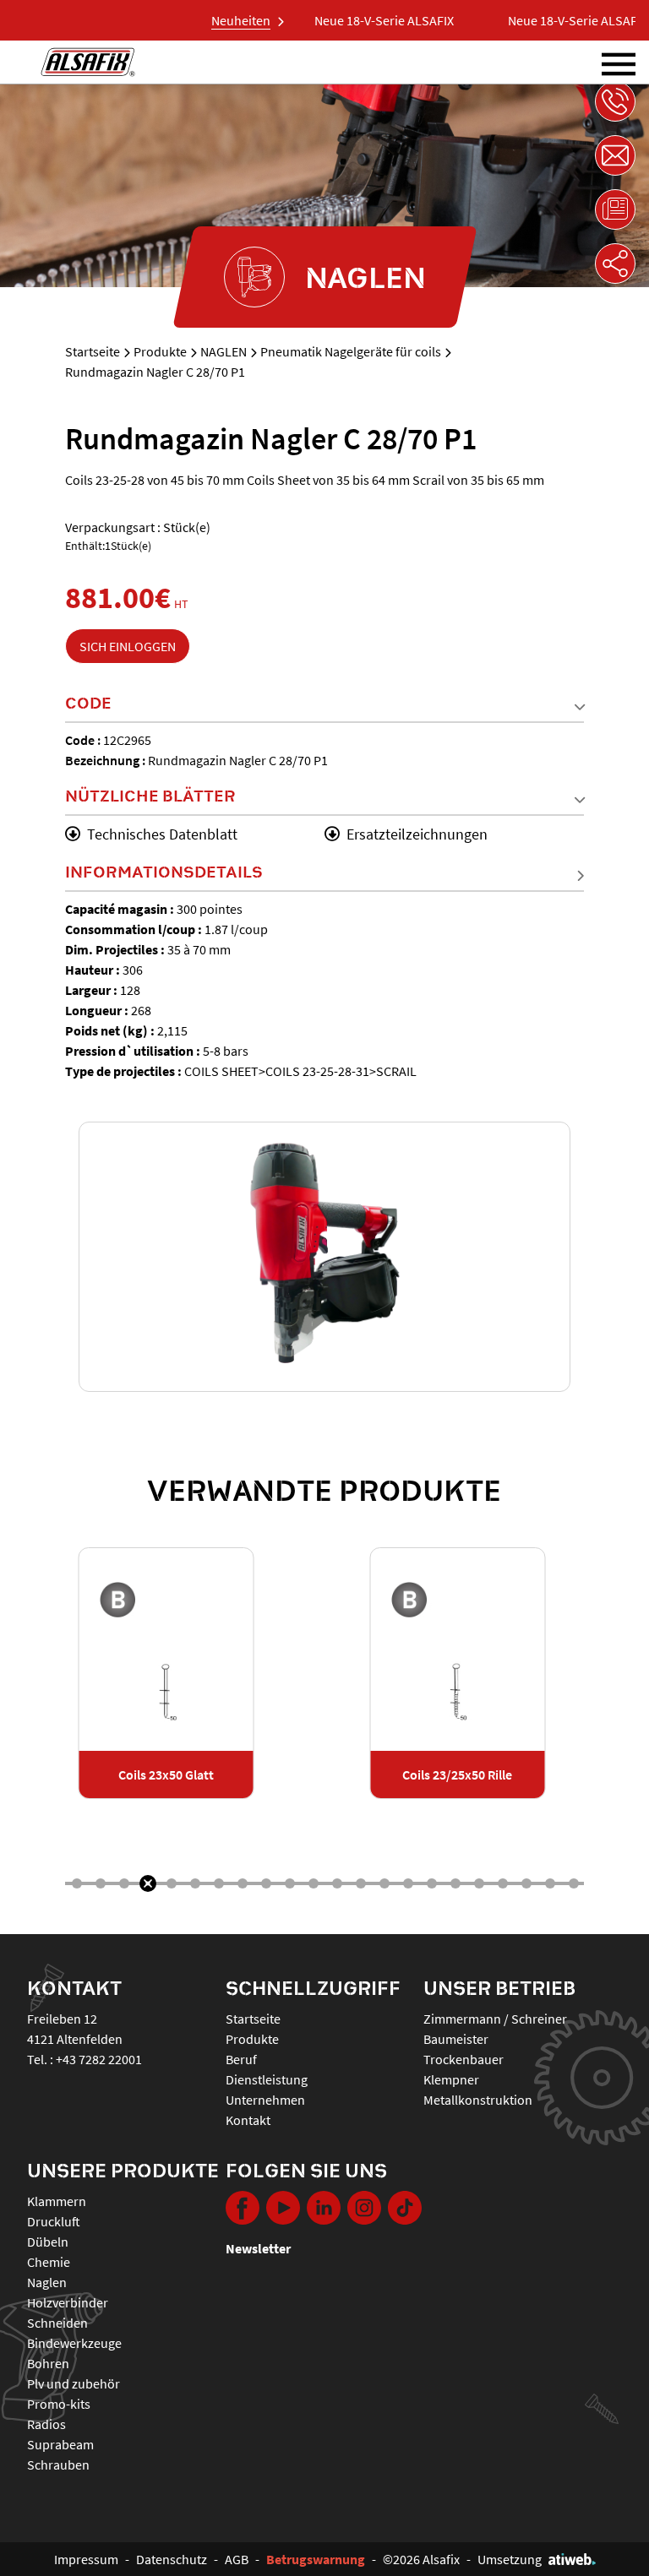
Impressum (86, 2559)
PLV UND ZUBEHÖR (74, 2383)
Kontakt (248, 2120)
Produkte (160, 351)
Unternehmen (265, 2100)
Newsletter (258, 2248)
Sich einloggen (128, 646)
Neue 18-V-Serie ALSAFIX (363, 20)
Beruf (241, 2059)
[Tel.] (615, 101)
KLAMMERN (57, 2201)
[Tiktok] (405, 2208)
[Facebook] (243, 2208)
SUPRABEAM (60, 2444)
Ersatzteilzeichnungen (417, 834)
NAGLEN (224, 351)
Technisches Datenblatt (162, 834)
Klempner (451, 2079)
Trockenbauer (464, 2059)
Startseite (93, 351)
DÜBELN (48, 2242)
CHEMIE (49, 2262)
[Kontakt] (615, 155)
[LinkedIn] (324, 2208)
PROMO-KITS (59, 2404)
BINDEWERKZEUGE (74, 2343)
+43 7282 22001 (99, 2059)
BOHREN (48, 2363)
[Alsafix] (88, 62)
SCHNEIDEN (57, 2323)
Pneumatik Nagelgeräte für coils (351, 351)
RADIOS (46, 2424)
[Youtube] (283, 2208)
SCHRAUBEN (58, 2465)
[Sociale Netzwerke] (615, 264)
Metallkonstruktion (478, 2100)
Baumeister (456, 2039)
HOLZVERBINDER (68, 2302)
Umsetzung (510, 2559)
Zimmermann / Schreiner (495, 2019)
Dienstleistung (267, 2079)
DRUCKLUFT (54, 2221)
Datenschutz (172, 2559)
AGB (237, 2559)
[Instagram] (364, 2208)
